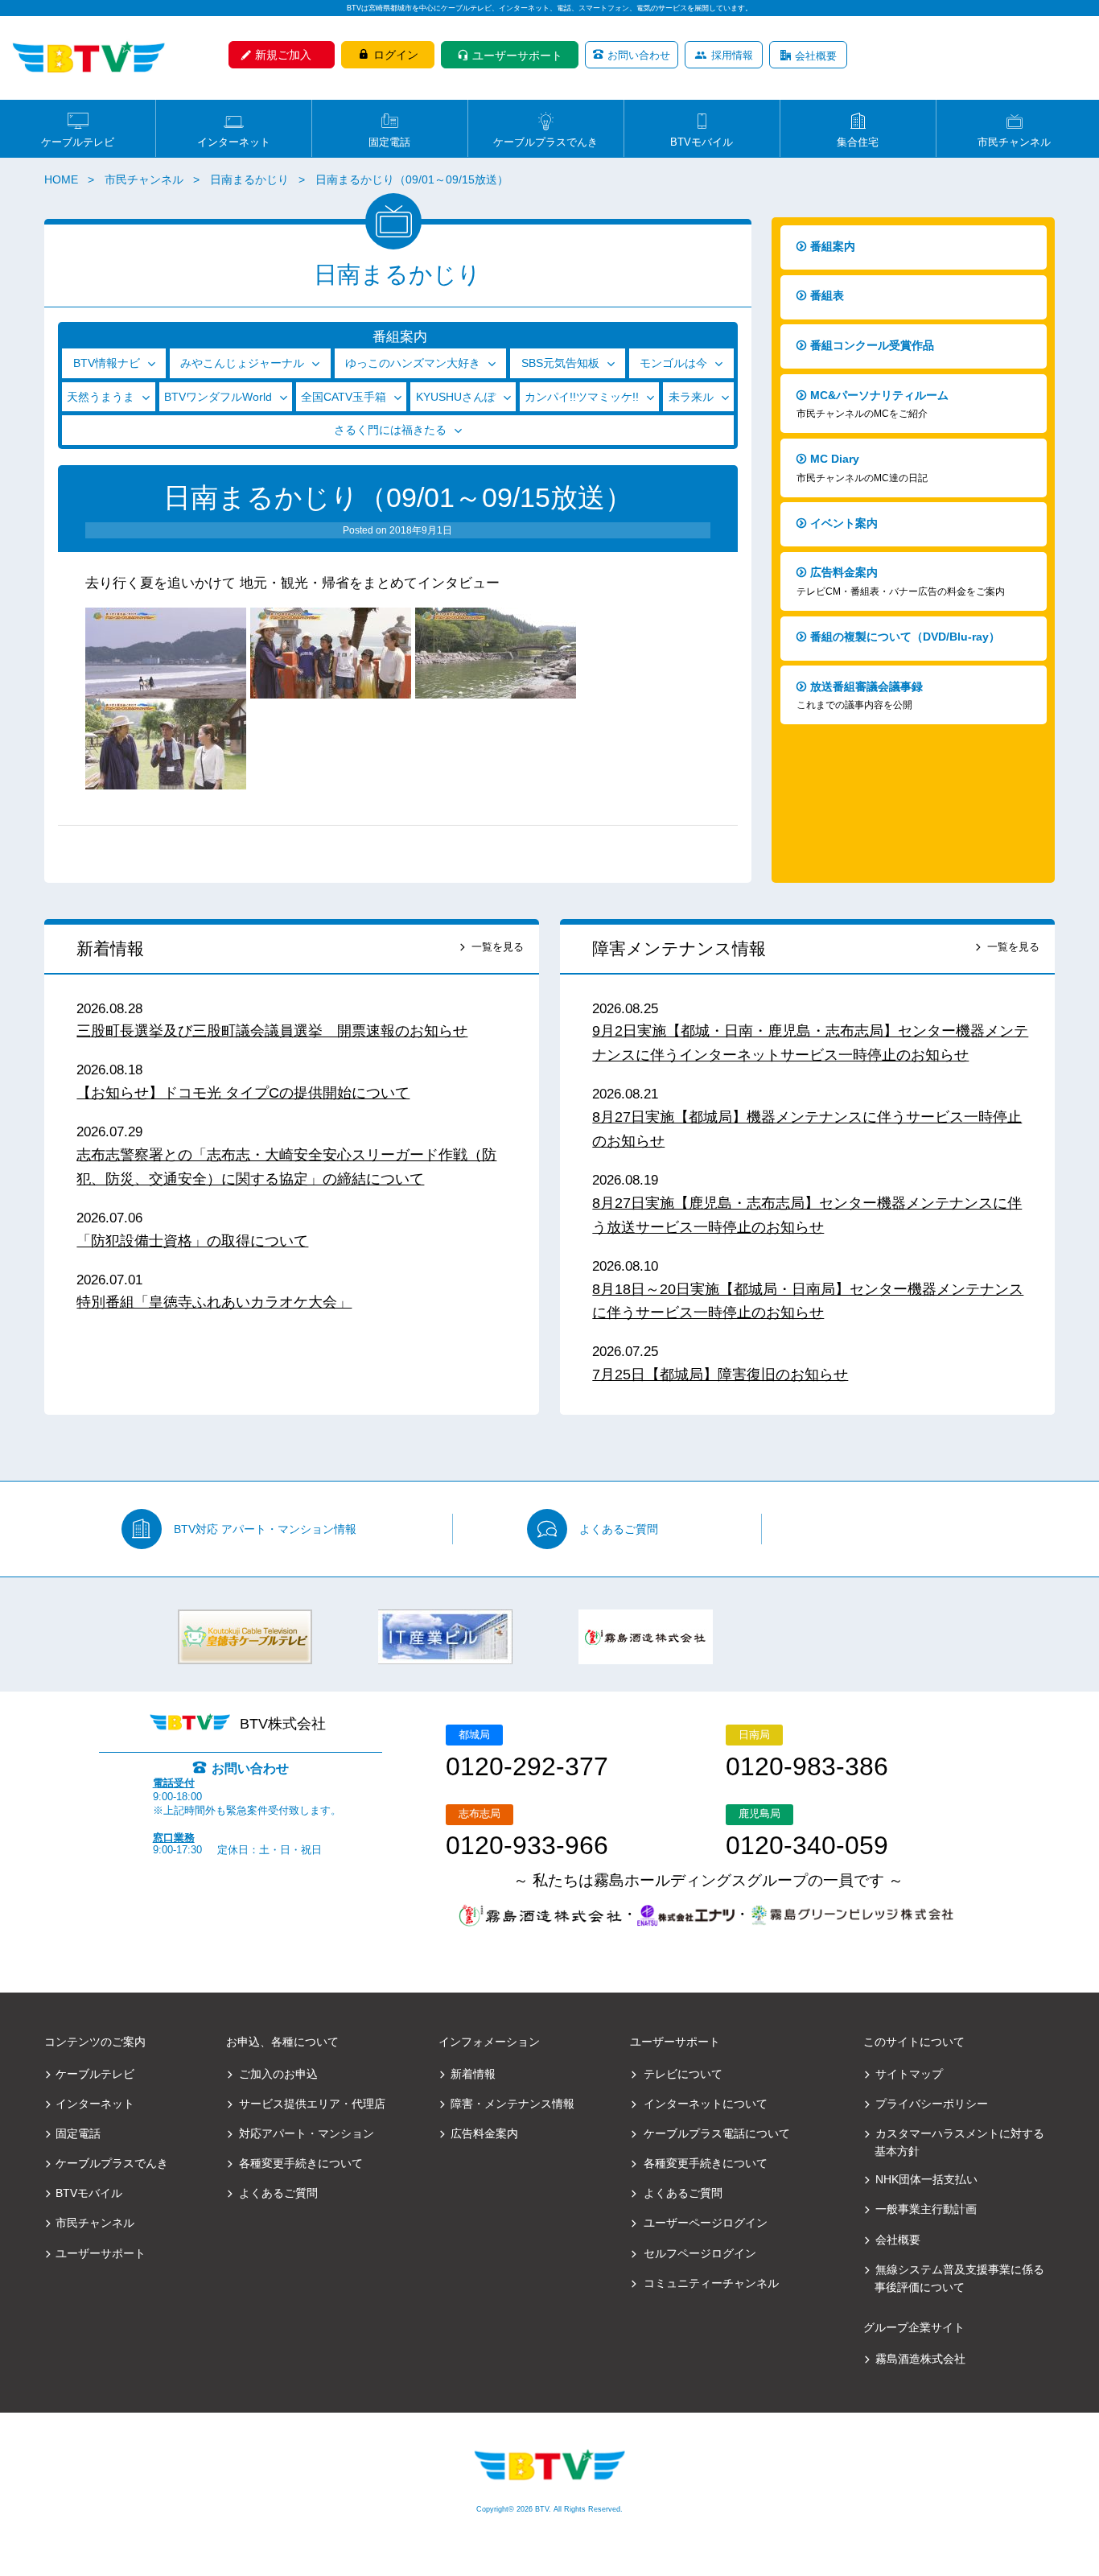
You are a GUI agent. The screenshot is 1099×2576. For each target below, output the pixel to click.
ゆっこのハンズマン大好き (413, 363)
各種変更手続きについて (301, 2163)
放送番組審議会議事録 (860, 696)
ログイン (396, 55)
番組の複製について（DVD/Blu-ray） (905, 637)
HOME (61, 179)
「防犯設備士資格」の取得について (192, 1241)
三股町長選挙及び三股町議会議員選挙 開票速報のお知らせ (272, 1031)
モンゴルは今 (673, 363)
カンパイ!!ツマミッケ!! (582, 397)
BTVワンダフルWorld (218, 397)
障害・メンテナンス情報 (512, 2104)
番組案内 (833, 246)
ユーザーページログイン (706, 2223)
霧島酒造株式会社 (920, 2359)
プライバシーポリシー (932, 2104)
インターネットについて (706, 2104)
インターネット (234, 141)
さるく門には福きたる (390, 430)
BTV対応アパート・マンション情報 (265, 1529)
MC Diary (862, 468)
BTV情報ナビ (107, 363)
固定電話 (389, 141)
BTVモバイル (702, 141)
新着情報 (110, 948)
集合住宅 (858, 141)
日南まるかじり (249, 179)
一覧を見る (498, 947)
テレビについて (683, 2074)
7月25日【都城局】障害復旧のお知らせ (720, 1375)
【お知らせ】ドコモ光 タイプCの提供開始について (243, 1093)
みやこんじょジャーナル (242, 363)
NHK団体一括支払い (926, 2179)
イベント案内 (844, 523)
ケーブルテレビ (78, 141)
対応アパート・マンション (307, 2133)
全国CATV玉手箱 (344, 397)
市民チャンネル (1014, 141)
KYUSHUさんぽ (456, 397)
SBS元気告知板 (560, 363)
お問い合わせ (639, 55)
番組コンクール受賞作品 (872, 345)
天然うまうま (101, 397)
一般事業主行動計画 (926, 2209)
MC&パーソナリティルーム (873, 404)
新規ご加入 (283, 55)
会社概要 (816, 56)
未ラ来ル (691, 397)
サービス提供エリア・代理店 (312, 2104)
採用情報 (732, 55)
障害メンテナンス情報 (679, 948)
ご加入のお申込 (278, 2074)
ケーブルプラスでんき (545, 141)
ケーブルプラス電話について (717, 2133)
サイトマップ (909, 2074)
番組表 (827, 295)
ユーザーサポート (517, 56)
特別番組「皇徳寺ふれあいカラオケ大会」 (214, 1302)
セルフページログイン (700, 2253)
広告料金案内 (901, 581)
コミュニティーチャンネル (711, 2283)
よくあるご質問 (619, 1529)
